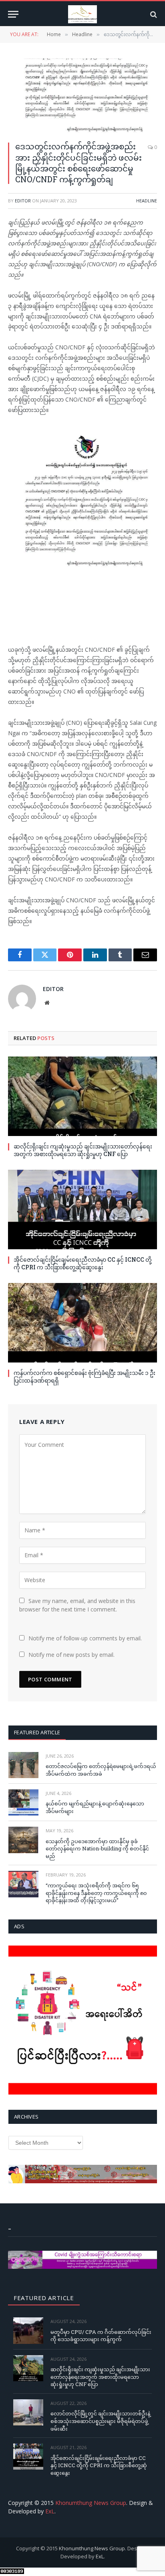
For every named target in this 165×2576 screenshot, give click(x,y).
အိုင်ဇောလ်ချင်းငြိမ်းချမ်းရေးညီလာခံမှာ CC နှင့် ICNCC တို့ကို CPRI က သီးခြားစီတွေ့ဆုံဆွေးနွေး (83, 1263)
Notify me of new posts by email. (71, 1655)
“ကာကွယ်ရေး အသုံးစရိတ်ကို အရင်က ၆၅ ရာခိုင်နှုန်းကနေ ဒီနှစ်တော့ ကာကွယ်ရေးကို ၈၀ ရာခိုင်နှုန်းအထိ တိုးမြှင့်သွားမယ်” (96, 1893)
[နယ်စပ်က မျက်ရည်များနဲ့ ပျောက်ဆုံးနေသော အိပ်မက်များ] (23, 1802)
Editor (23, 201)
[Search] (153, 14)
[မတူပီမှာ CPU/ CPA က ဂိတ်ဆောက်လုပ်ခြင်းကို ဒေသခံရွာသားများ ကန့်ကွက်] (28, 2330)
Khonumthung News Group (91, 2503)
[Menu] (13, 14)
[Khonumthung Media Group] (82, 14)
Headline (147, 201)
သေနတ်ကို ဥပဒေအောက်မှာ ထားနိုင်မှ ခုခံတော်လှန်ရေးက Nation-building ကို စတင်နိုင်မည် (97, 1849)
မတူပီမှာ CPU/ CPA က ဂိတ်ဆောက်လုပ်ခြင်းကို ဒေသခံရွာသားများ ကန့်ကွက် (101, 2336)
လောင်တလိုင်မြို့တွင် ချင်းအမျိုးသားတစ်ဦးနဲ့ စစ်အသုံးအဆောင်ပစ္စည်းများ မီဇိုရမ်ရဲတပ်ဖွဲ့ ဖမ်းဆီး (100, 2421)
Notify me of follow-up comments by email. (85, 1638)
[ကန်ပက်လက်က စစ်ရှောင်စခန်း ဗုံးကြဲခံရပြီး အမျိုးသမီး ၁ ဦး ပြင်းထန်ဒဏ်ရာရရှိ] (82, 1323)
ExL (50, 2511)
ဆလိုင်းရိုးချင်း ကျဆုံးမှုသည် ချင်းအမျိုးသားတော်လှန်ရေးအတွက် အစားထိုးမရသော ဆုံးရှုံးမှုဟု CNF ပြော (83, 1150)
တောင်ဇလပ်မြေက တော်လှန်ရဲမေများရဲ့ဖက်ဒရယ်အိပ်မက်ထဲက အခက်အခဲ (101, 1770)
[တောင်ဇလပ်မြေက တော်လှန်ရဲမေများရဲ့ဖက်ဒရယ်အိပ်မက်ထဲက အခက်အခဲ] (23, 1765)
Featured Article (37, 1732)
